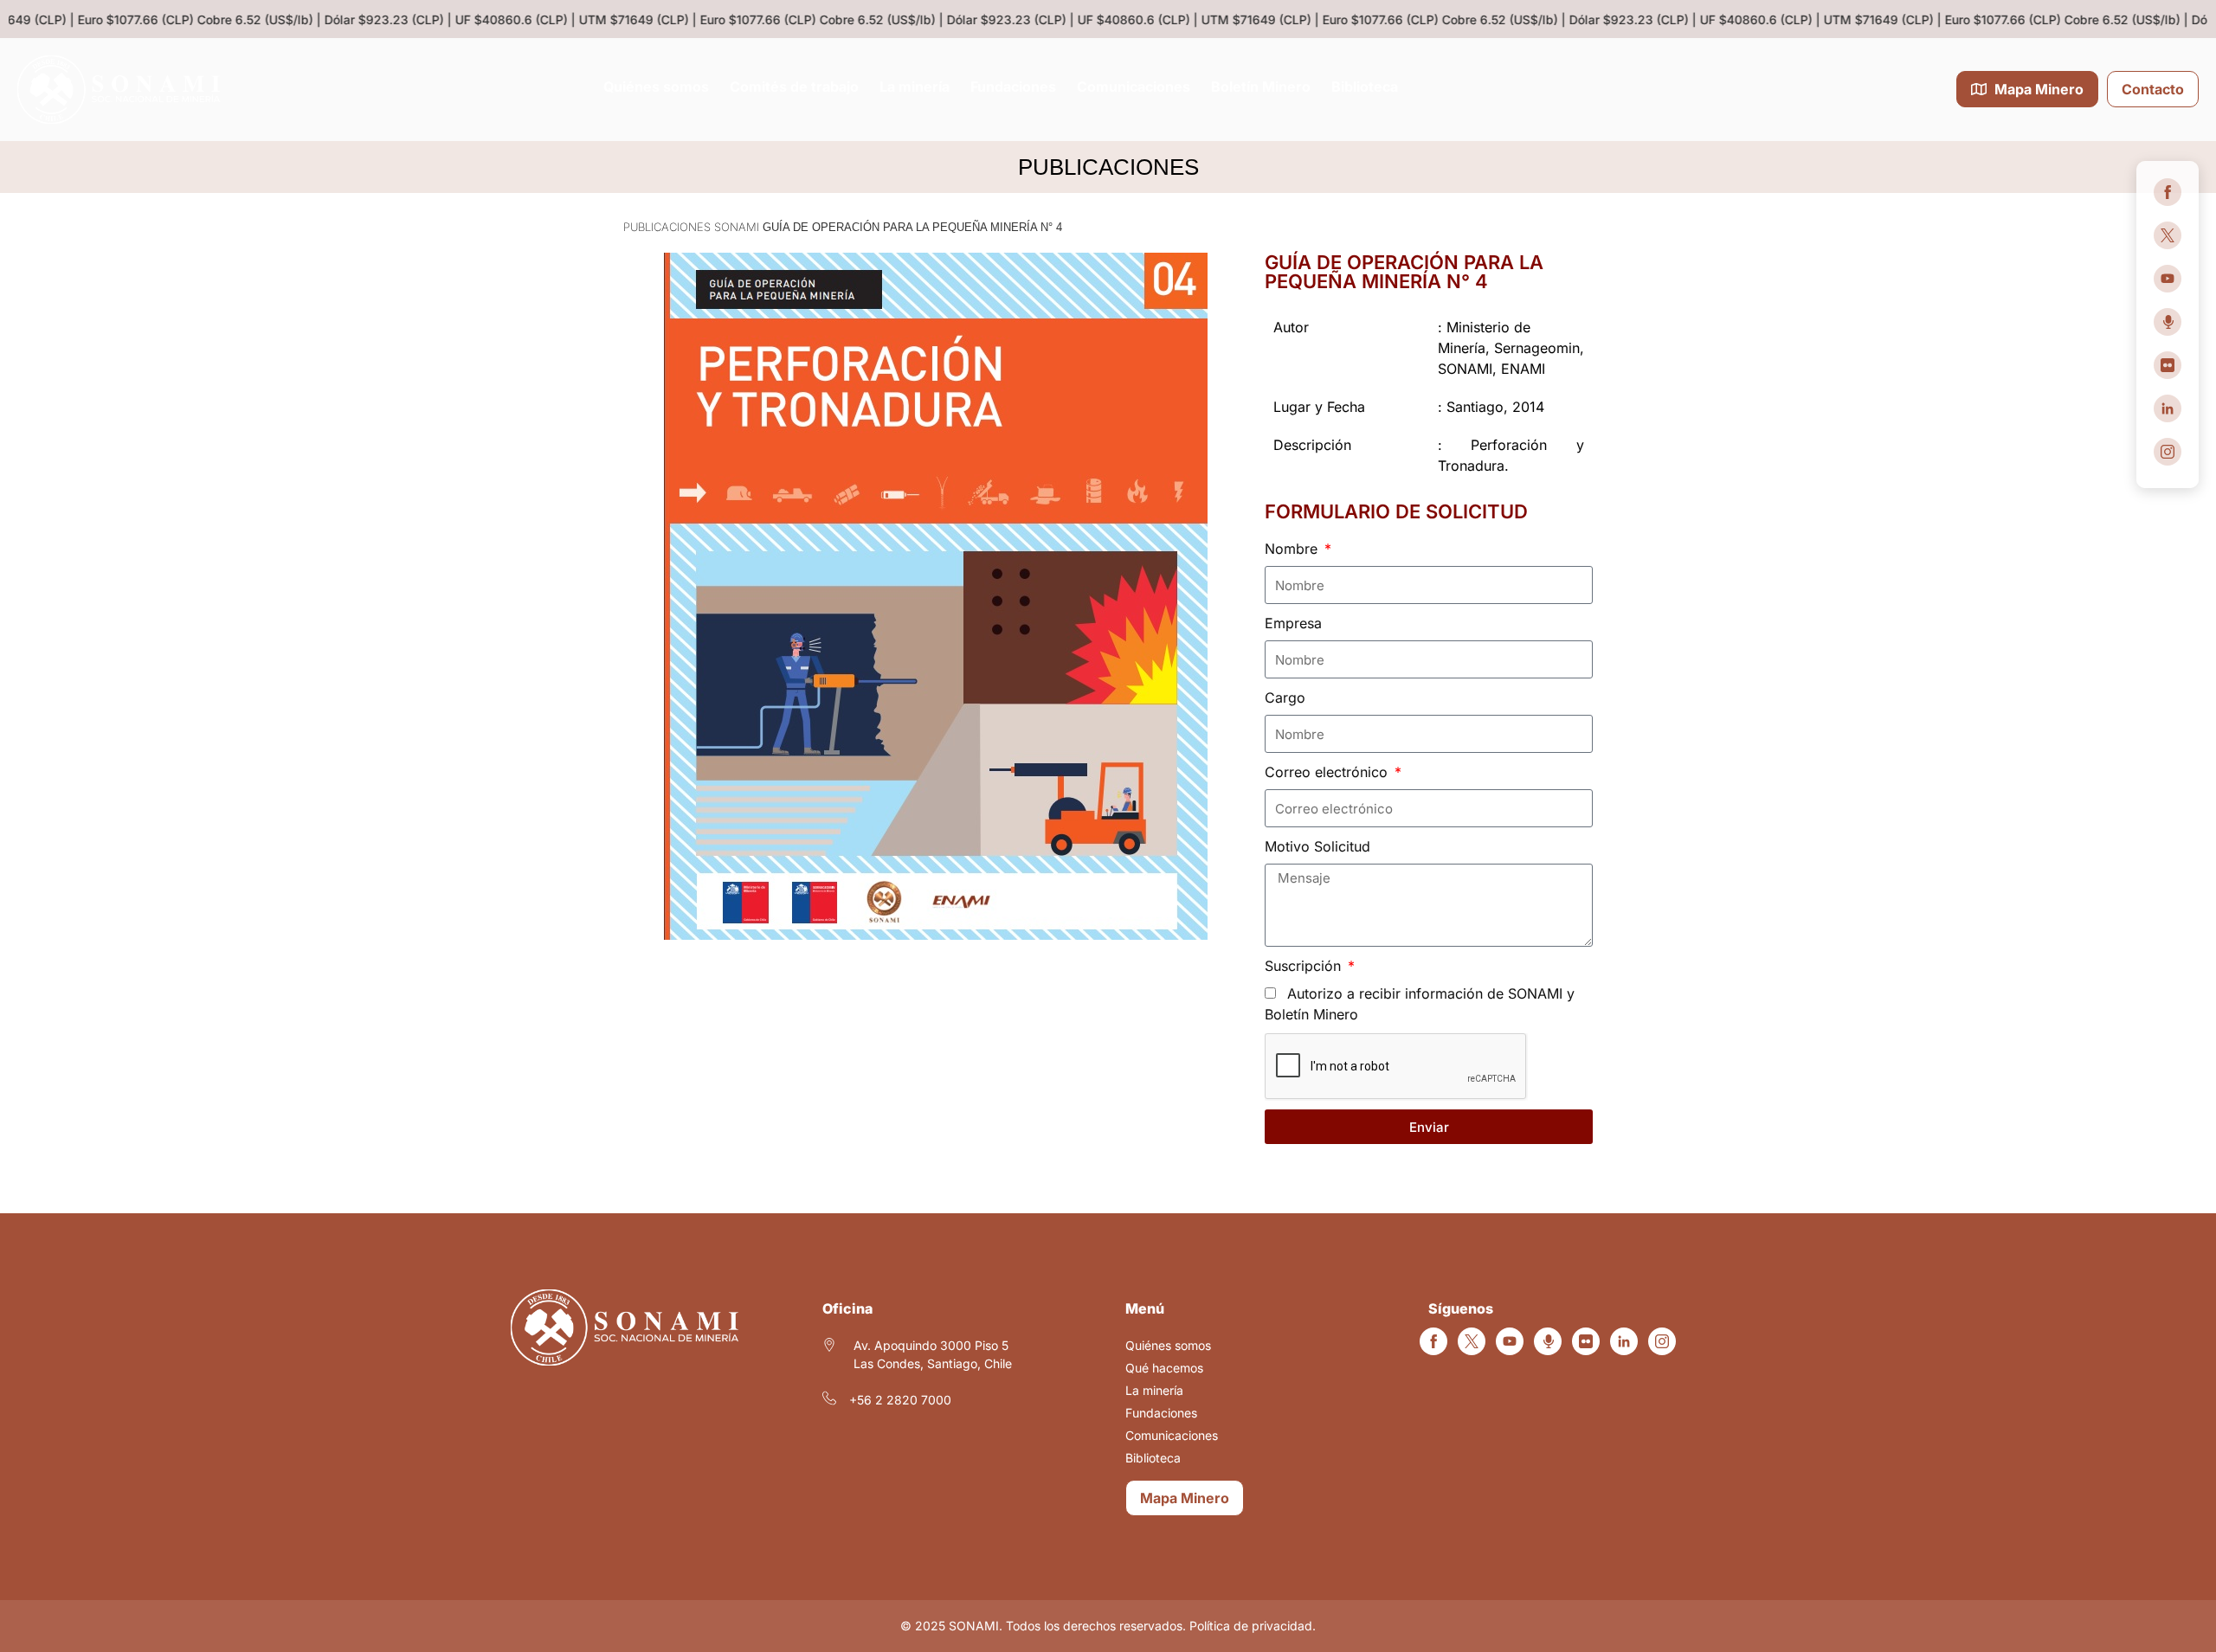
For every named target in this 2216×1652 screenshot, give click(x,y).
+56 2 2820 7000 (900, 1400)
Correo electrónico (1328, 772)
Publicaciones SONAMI (691, 227)
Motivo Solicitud (1317, 846)
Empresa (1293, 623)
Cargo (1285, 697)
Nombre (1293, 549)
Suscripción (1305, 966)
